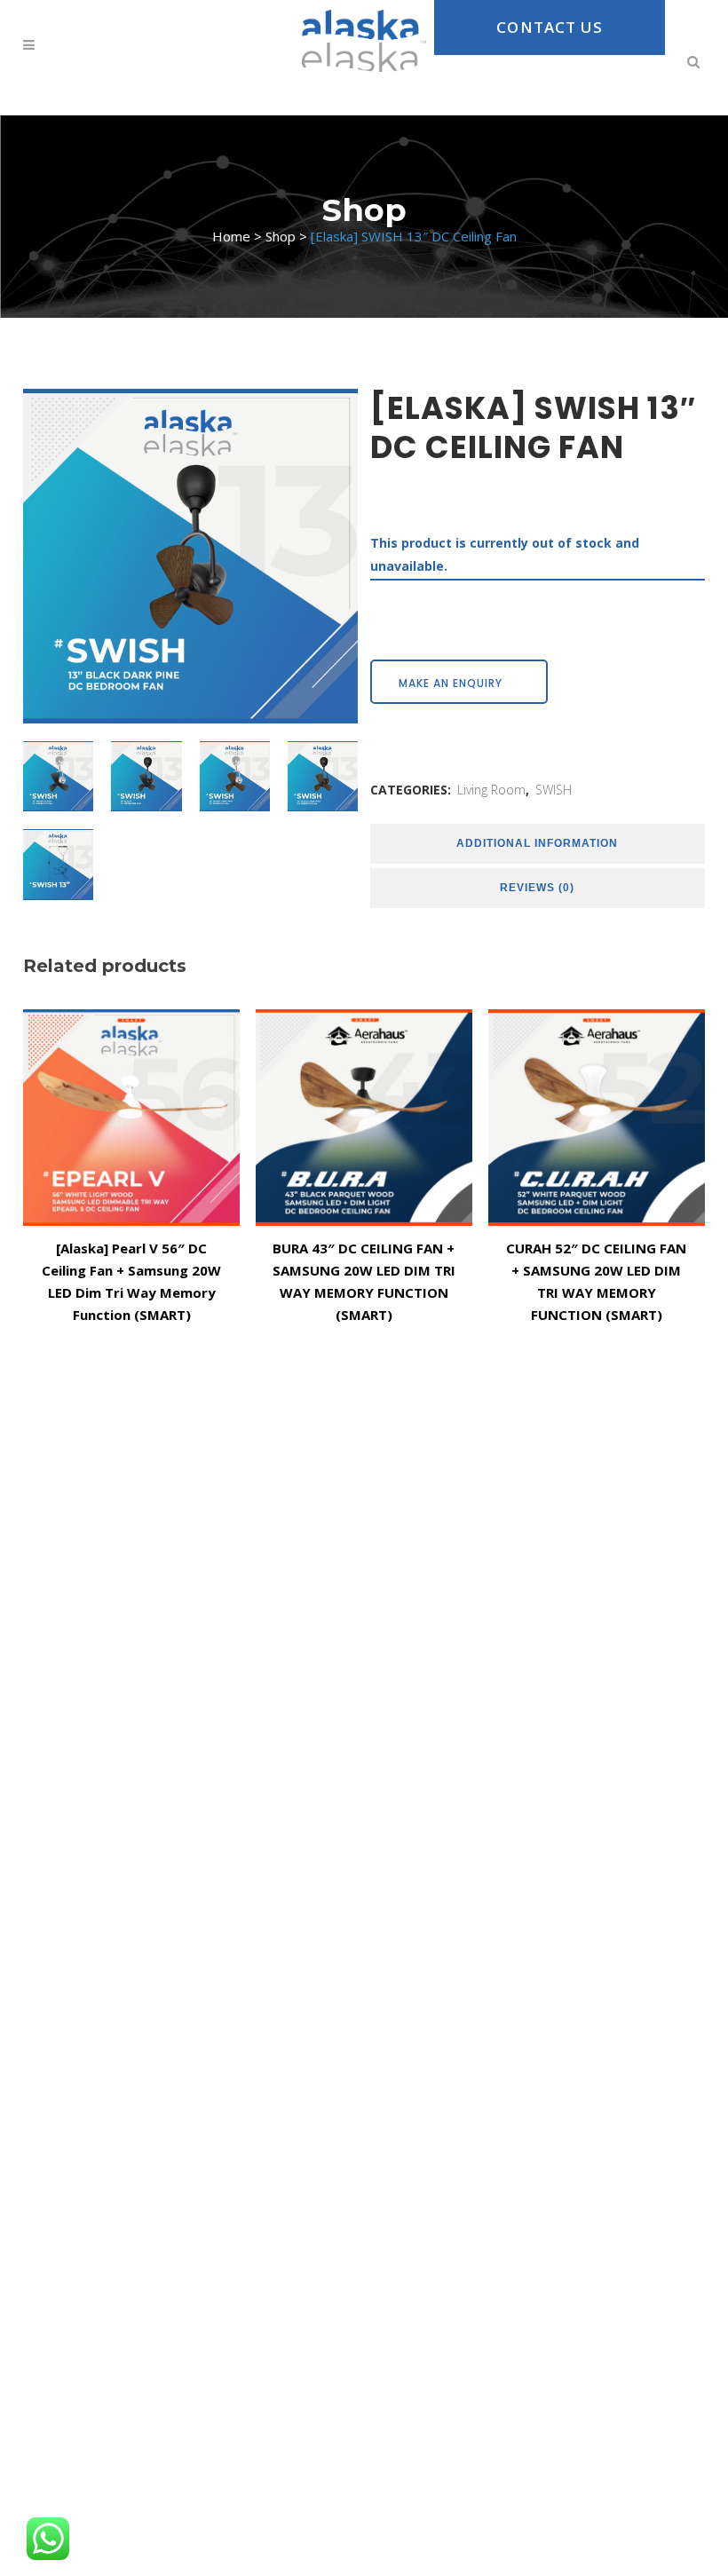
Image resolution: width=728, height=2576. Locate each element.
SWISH (554, 790)
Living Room (491, 790)
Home (231, 236)
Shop (281, 236)
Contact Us (550, 27)
